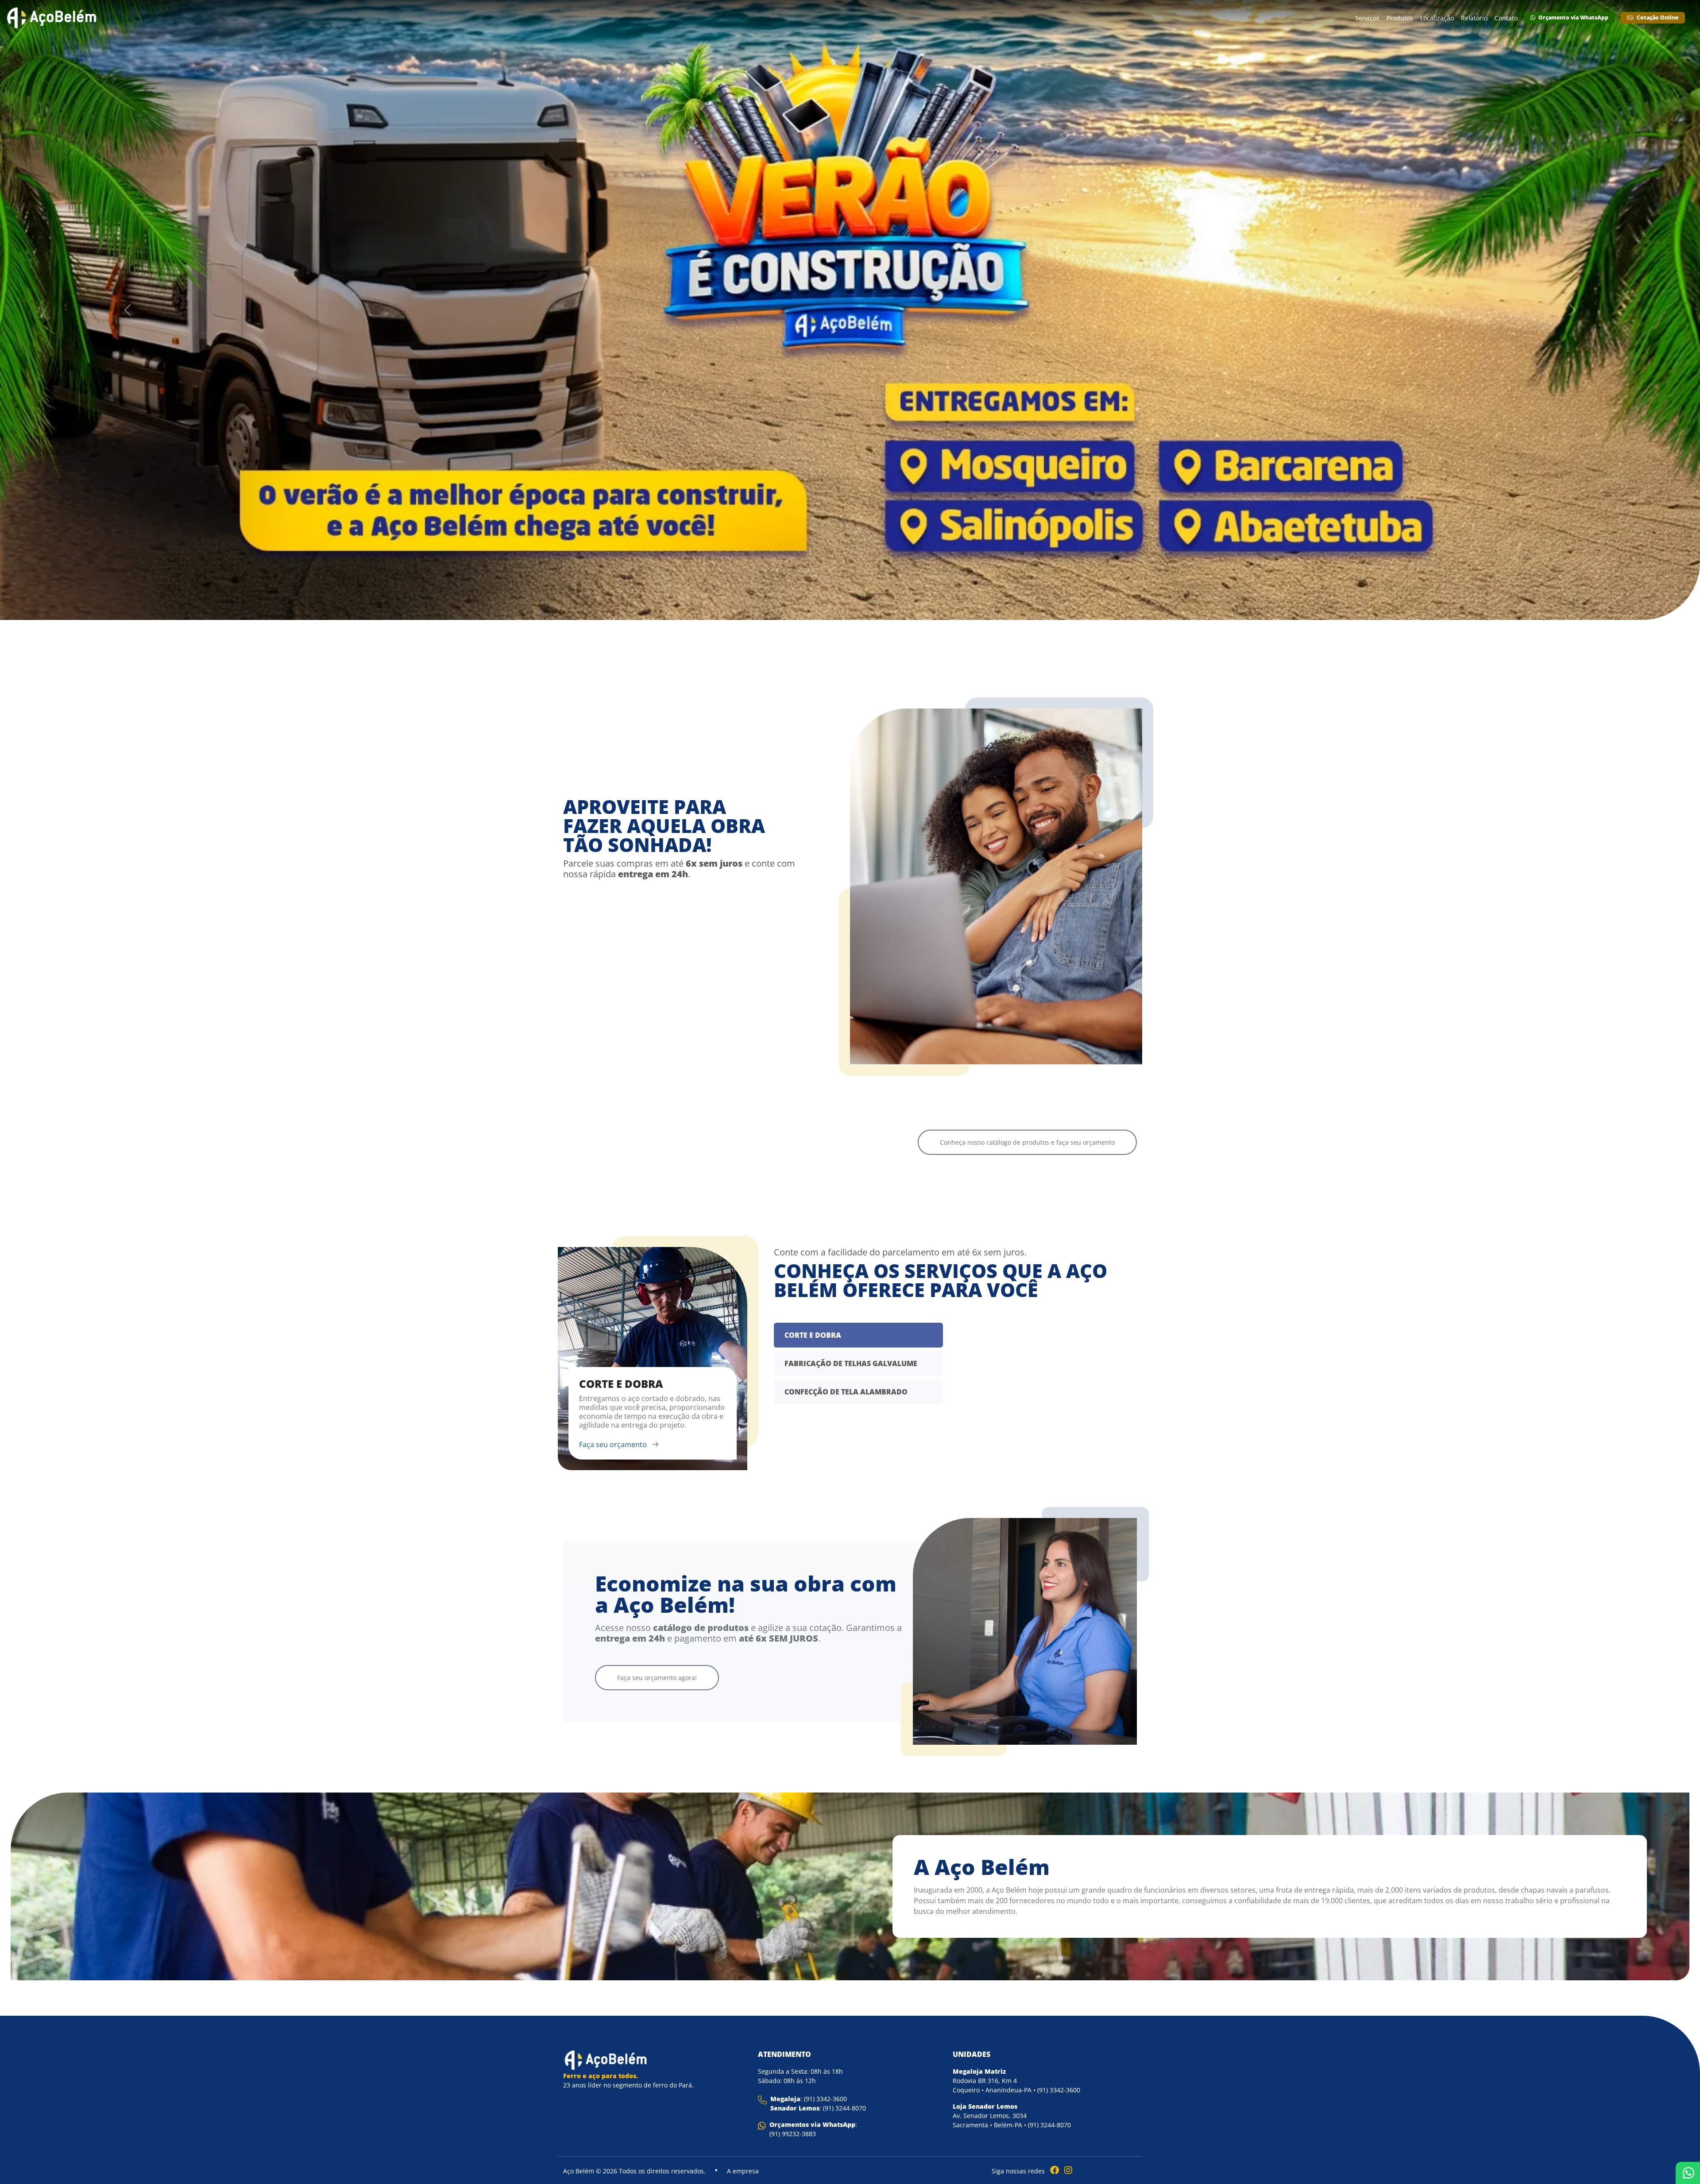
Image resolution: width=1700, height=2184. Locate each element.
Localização (1437, 18)
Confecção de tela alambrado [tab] (846, 1392)
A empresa (743, 2171)
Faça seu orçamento (614, 1444)
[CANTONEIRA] (777, 1020)
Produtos (1400, 18)
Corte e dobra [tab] (813, 1335)
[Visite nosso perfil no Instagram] (1066, 2170)
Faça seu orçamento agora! (657, 1678)
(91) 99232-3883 (793, 2134)
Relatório (1474, 18)
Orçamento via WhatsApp (1573, 17)
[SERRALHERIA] (1069, 1020)
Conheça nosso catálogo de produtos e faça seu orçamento (1027, 1142)
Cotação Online (1657, 17)
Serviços (1367, 18)
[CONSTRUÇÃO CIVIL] (923, 1042)
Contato (1506, 18)
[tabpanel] (653, 1359)
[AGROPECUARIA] (631, 1042)
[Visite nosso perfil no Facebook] (1053, 2170)
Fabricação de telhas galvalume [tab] (851, 1363)
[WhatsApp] (1688, 2173)
